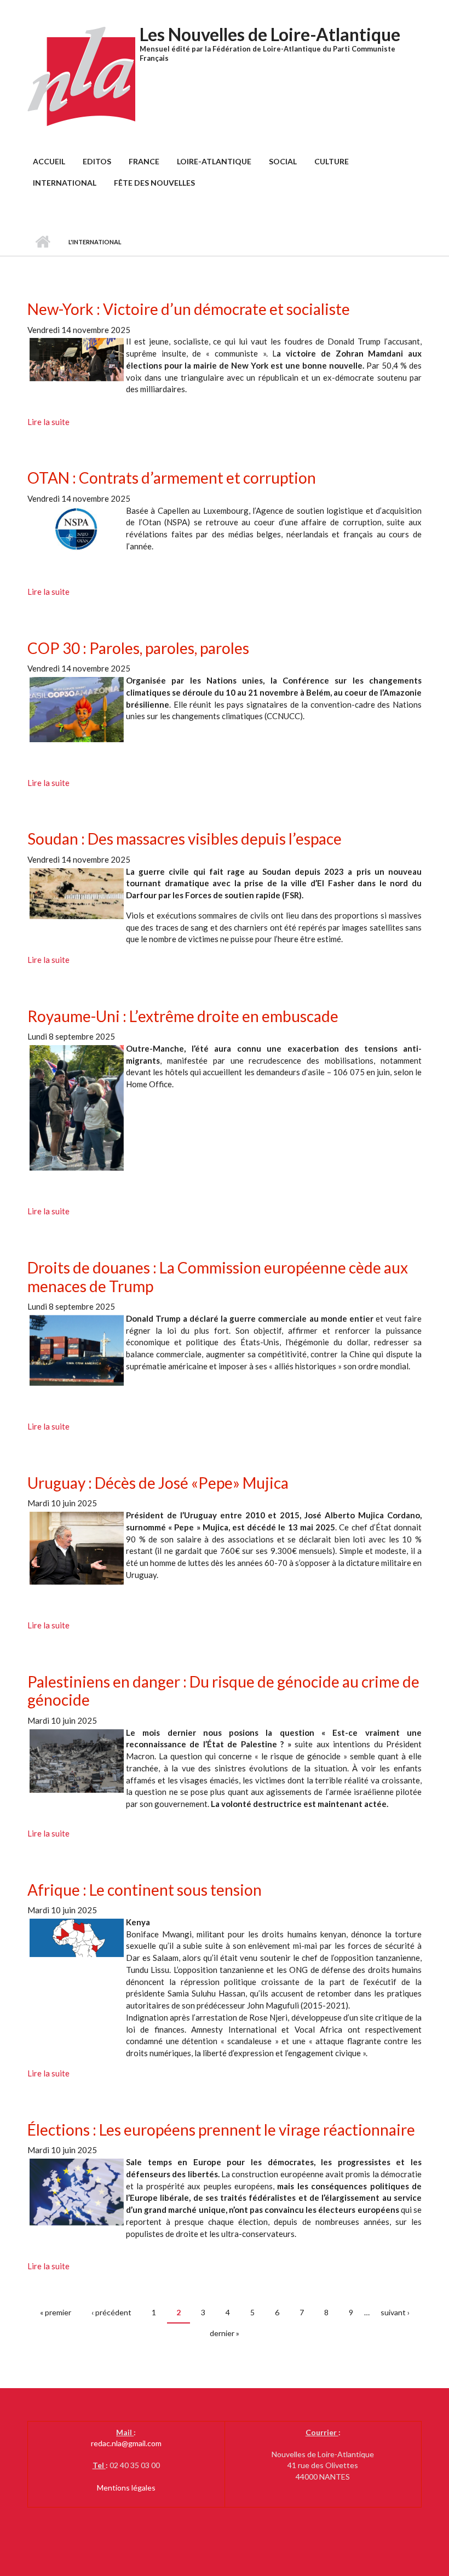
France (144, 161)
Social (283, 161)
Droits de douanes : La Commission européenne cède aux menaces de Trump (218, 1277)
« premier (56, 2312)
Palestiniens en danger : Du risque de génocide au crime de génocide (223, 1691)
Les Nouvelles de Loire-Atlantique (270, 34)
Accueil (49, 161)
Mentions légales (126, 2488)
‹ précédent (111, 2312)
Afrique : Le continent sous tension (145, 1890)
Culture (332, 161)
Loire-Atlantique (214, 161)
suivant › (395, 2312)
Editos (97, 161)
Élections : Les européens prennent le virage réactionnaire (221, 2130)
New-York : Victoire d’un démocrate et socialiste (189, 309)
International (65, 183)
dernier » (225, 2333)
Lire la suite (48, 422)
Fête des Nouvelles (154, 183)
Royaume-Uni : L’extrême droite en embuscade (183, 1016)
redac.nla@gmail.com (126, 2443)
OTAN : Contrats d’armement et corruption (172, 478)
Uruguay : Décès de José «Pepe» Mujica (158, 1483)
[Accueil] (82, 76)
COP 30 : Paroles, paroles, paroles (138, 648)
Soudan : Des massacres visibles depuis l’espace (185, 839)
